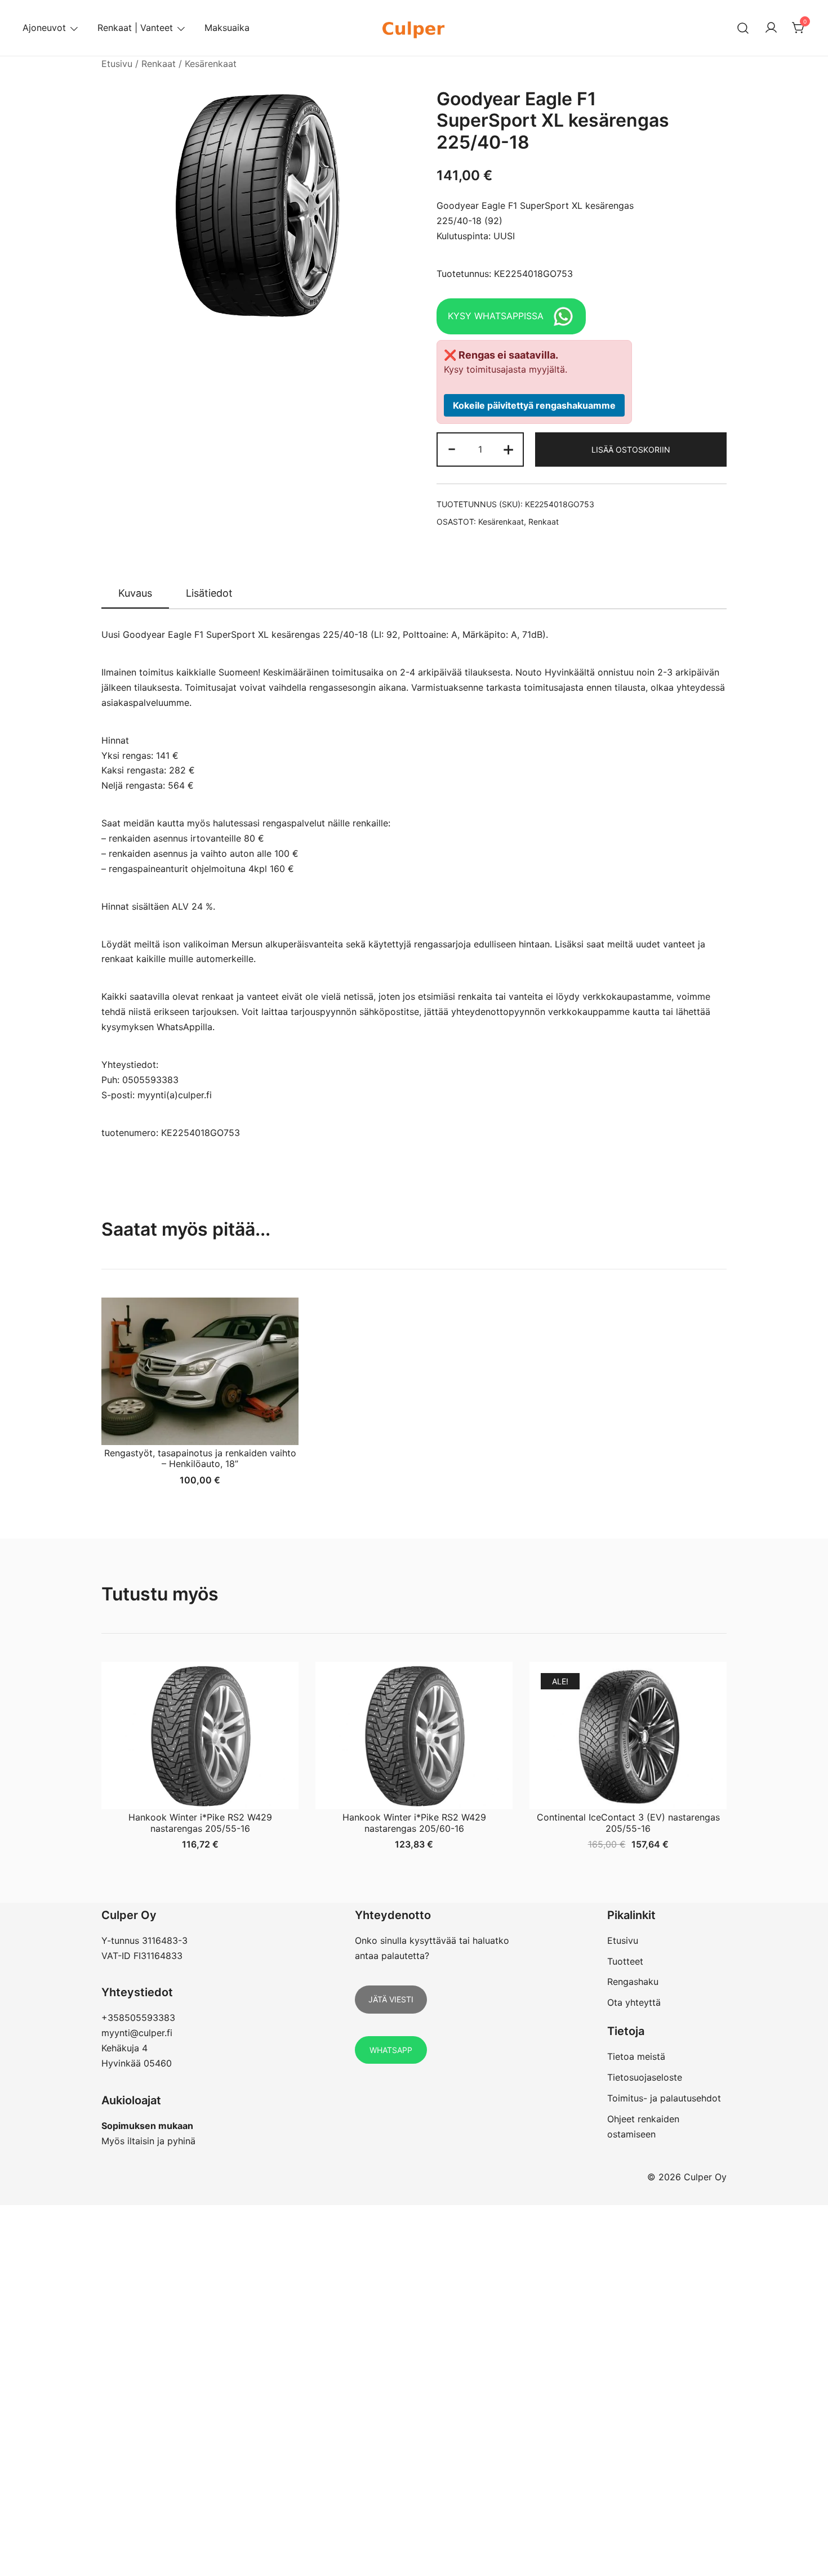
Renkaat (159, 64)
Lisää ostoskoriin (631, 450)
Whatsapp (391, 2050)
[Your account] (771, 28)
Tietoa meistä (636, 2056)
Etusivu (117, 64)
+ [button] (508, 448)
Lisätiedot (209, 593)
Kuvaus (135, 593)
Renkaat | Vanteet (135, 28)
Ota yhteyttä (634, 2002)
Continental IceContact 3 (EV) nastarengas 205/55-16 (628, 1823)
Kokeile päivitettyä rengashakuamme (534, 405)
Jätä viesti (391, 1999)
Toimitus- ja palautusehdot (664, 2098)
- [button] (452, 448)
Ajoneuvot (44, 28)
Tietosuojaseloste (645, 2077)
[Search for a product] (743, 28)
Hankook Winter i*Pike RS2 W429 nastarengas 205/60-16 (414, 1823)
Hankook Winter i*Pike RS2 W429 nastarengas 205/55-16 (200, 1823)
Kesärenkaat (211, 64)
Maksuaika (227, 28)
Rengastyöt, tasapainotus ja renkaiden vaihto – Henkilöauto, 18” (200, 1458)
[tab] (135, 594)
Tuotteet (625, 1961)
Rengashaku (633, 1982)
